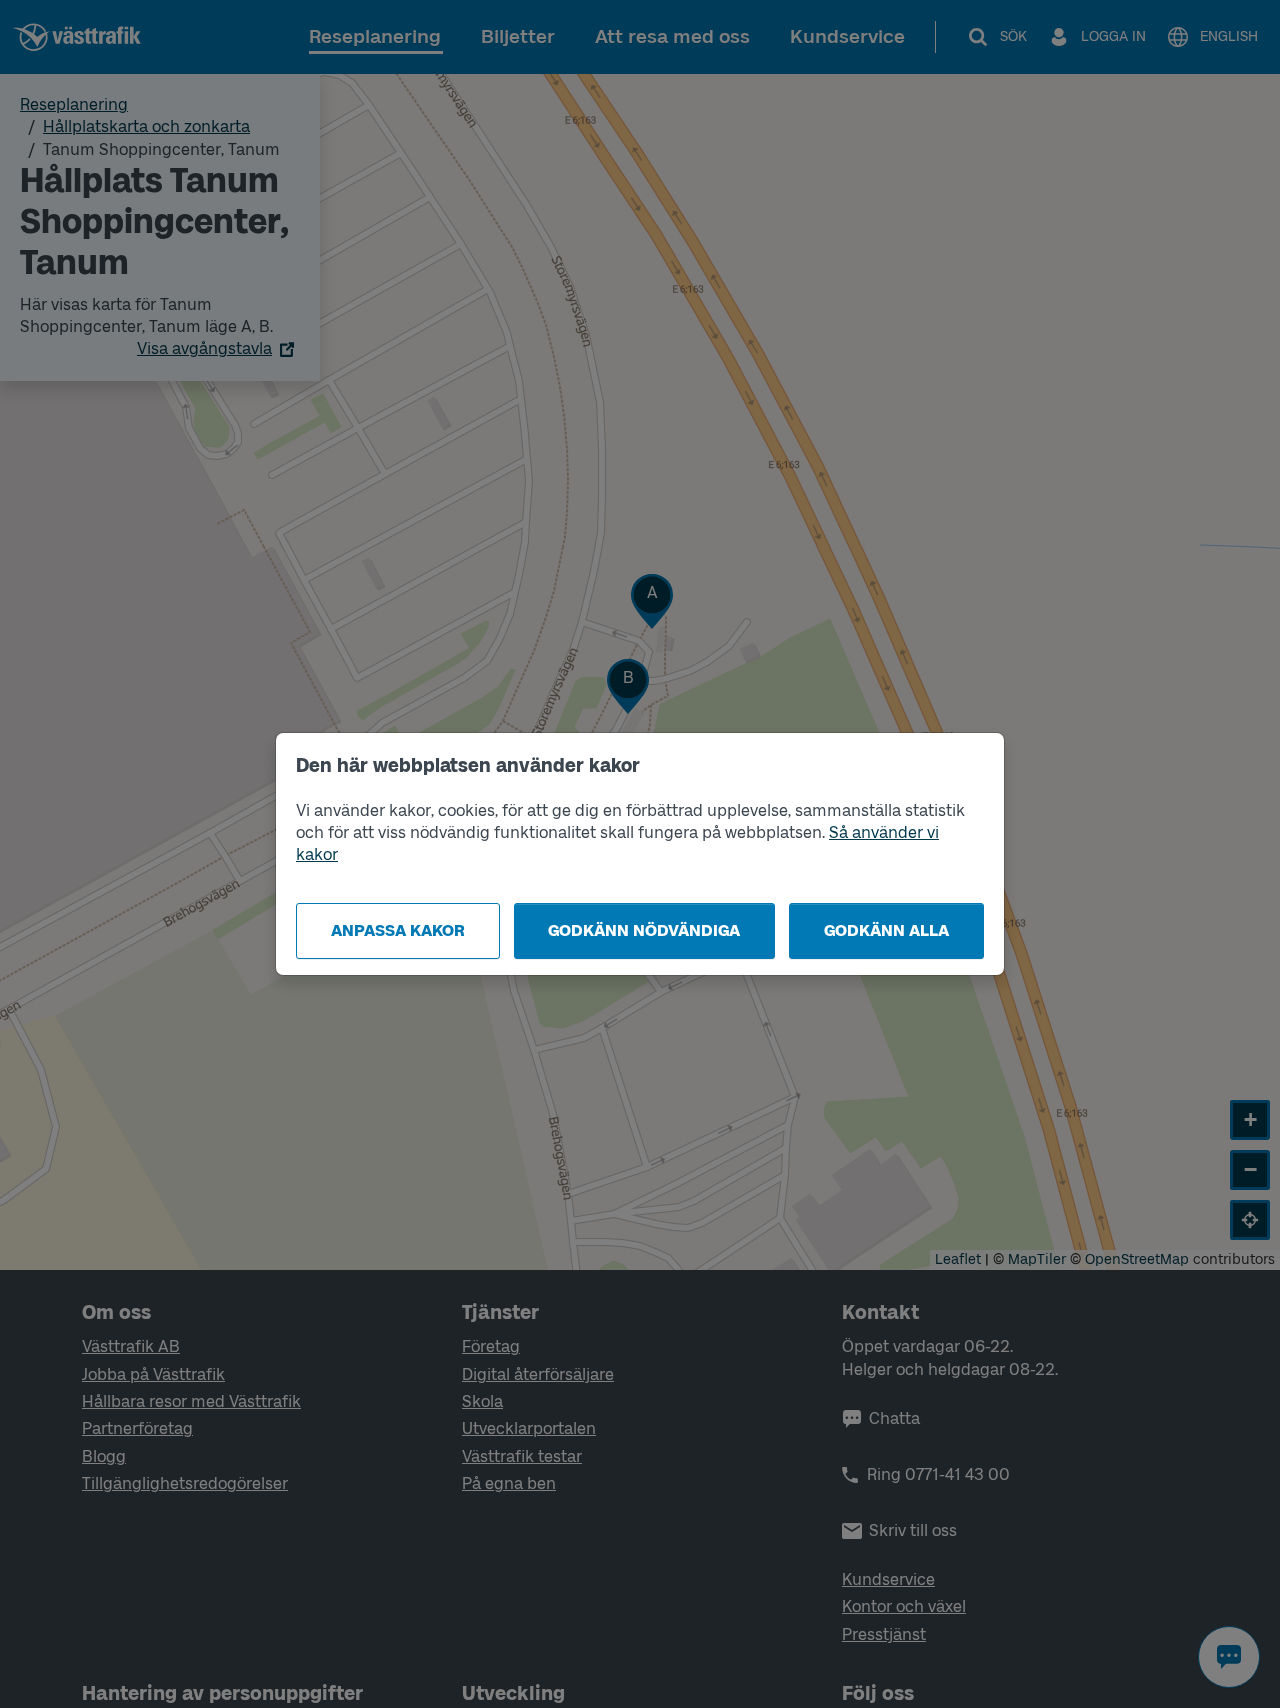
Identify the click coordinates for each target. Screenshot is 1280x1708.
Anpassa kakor (398, 930)
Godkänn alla (886, 930)
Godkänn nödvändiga (644, 930)
